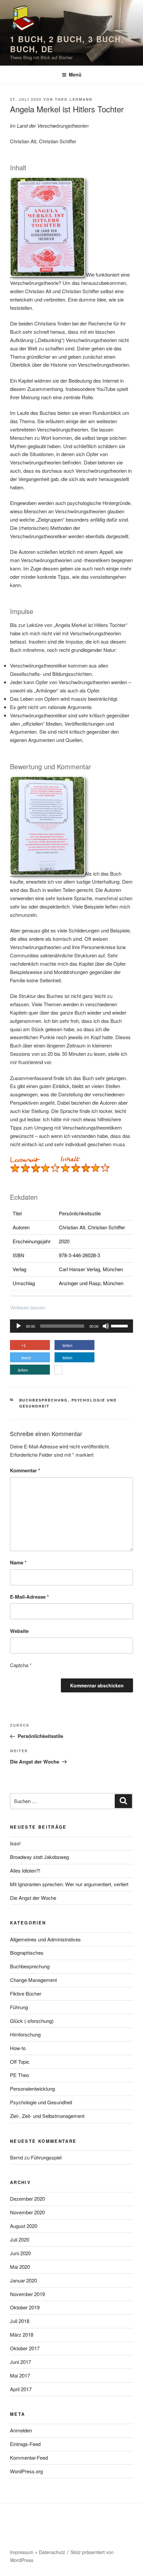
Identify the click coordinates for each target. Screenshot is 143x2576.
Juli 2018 (20, 2321)
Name (18, 1562)
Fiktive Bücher (26, 1993)
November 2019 (27, 2294)
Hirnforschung (25, 2034)
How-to (18, 2048)
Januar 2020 (23, 2280)
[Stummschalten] (106, 1326)
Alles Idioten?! (25, 1870)
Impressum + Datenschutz (38, 2552)
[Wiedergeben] (19, 1326)
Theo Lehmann (74, 99)
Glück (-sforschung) (32, 2021)
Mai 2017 (20, 2375)
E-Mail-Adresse (29, 1597)
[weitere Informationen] (58, 1371)
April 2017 (21, 2389)
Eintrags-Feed (25, 2444)
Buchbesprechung (44, 1400)
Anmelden (21, 2430)
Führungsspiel (46, 2157)
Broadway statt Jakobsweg (39, 1857)
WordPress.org (26, 2471)
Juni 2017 (20, 2362)
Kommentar (25, 1470)
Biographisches (27, 1953)
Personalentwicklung (32, 2088)
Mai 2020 (20, 2267)
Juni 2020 (20, 2253)
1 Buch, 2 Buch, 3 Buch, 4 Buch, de (71, 44)
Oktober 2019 (25, 2307)
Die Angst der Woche (33, 1898)
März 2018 (22, 2334)
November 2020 (27, 2212)
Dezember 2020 (27, 2199)
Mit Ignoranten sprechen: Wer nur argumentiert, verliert (69, 1884)
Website (19, 1631)
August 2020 (24, 2226)
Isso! (15, 1843)
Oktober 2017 (25, 2348)
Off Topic (20, 2062)
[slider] (120, 1325)
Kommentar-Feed (29, 2457)
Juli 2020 (20, 2239)
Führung (19, 2007)
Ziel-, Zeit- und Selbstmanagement (47, 2116)
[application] (71, 1326)
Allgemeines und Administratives (45, 1939)
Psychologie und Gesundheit (41, 2102)
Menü (75, 74)
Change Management (33, 1980)
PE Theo (19, 2075)
